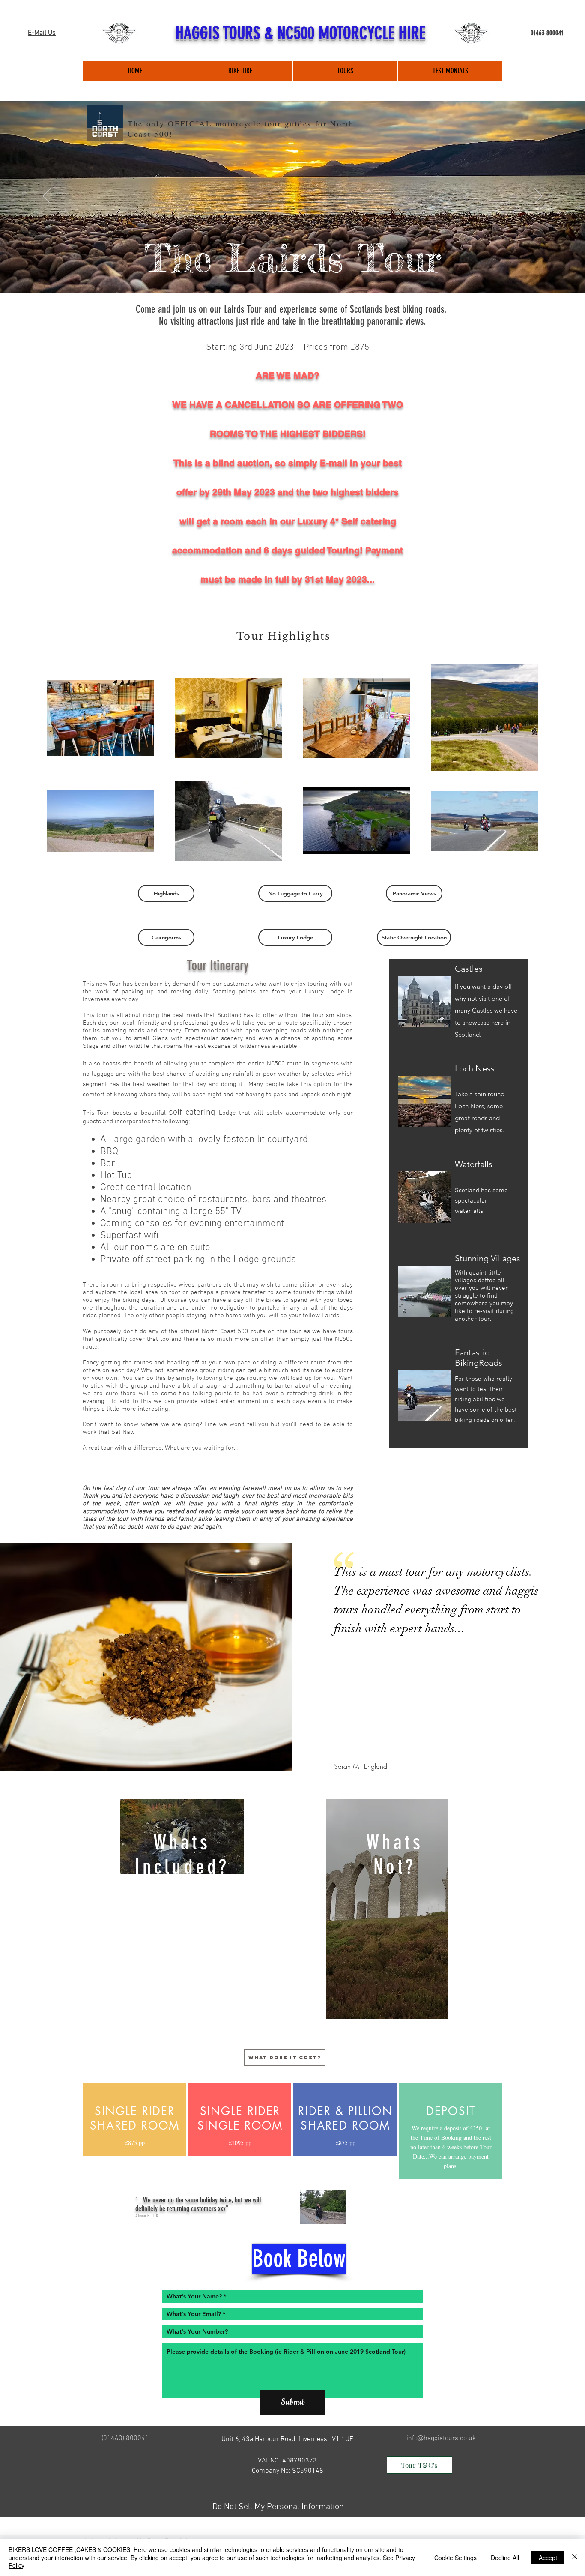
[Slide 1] (292, 271)
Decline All (505, 2558)
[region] (182, 1837)
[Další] (538, 197)
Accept (548, 2558)
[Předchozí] (47, 197)
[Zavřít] (575, 2557)
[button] (166, 893)
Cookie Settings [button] (455, 2558)
